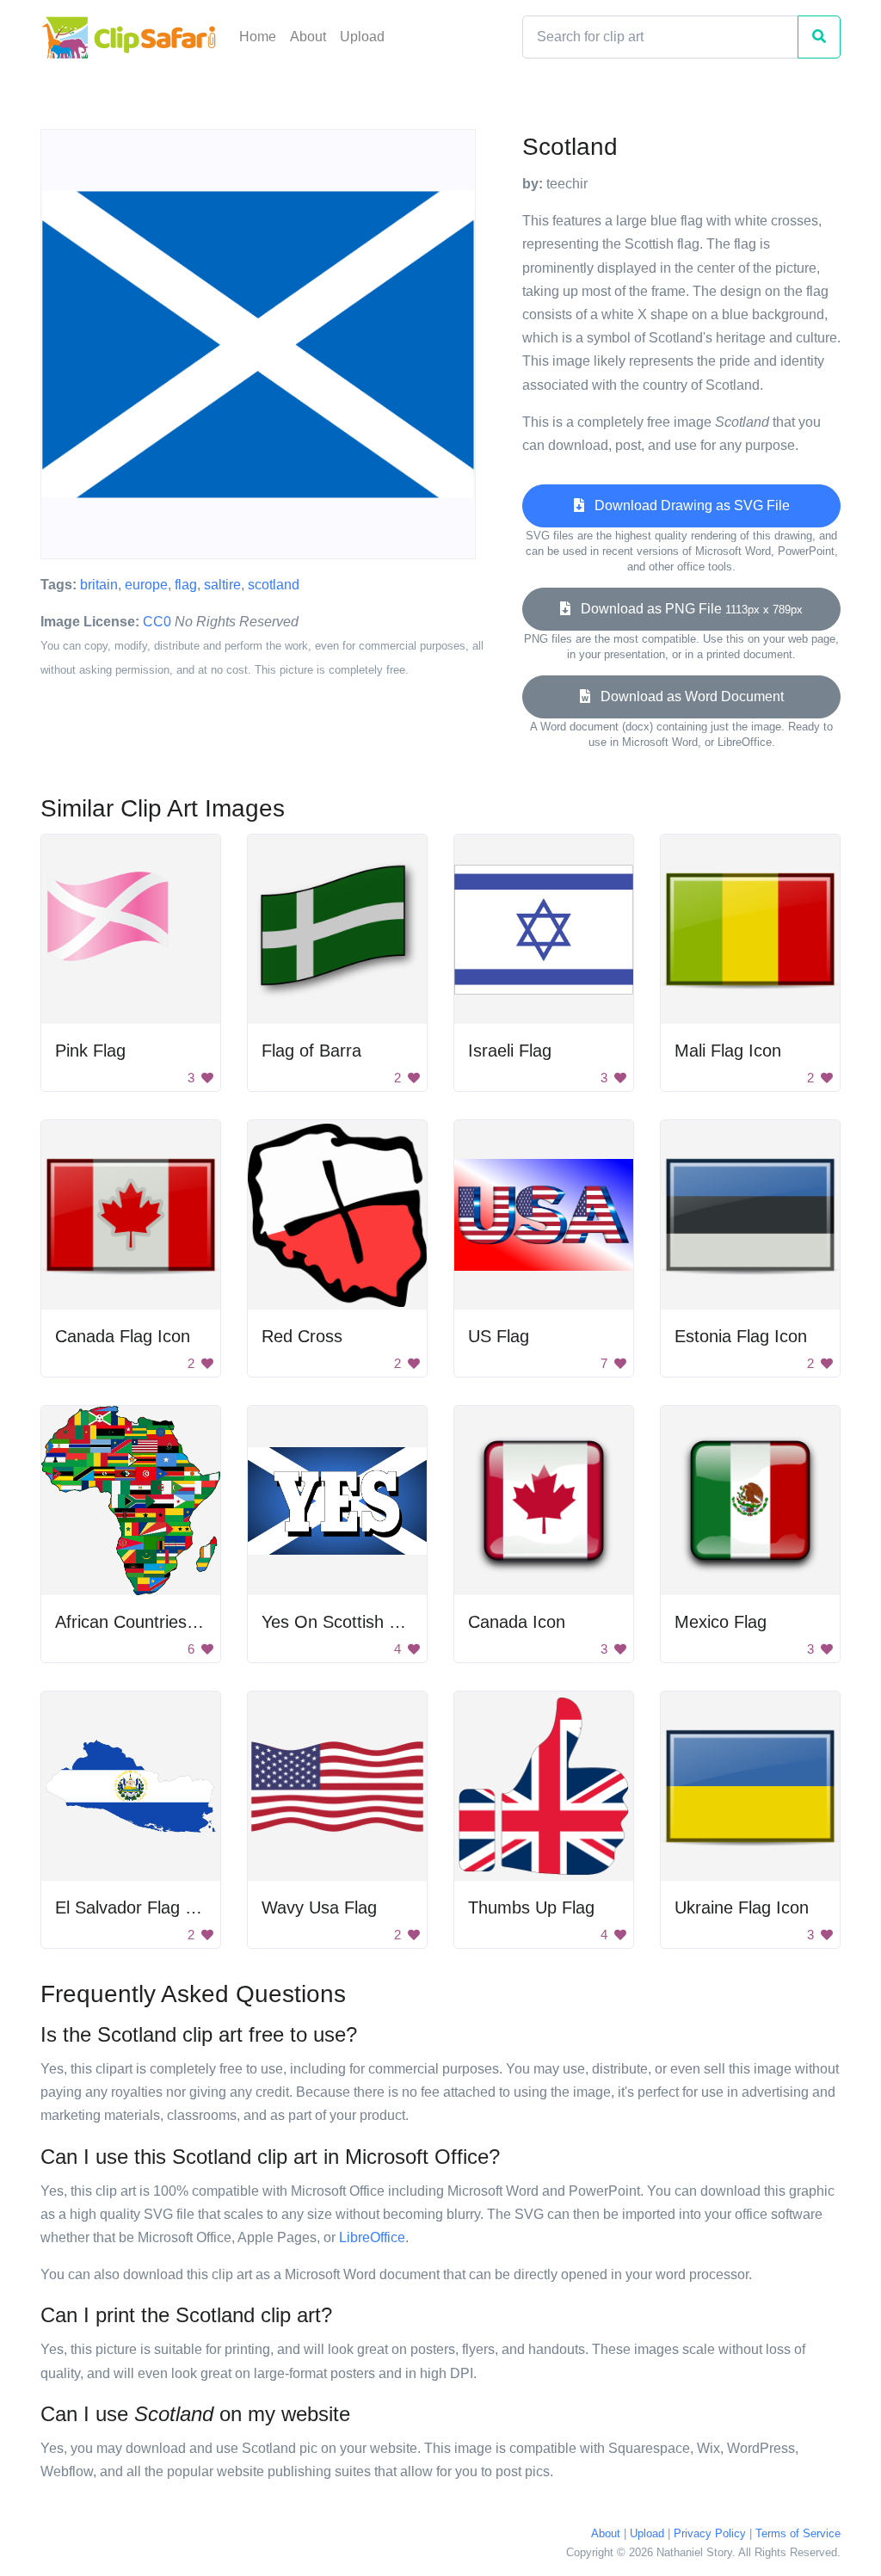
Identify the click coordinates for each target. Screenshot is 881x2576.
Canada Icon (517, 1622)
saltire (222, 585)
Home (258, 37)
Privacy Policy (710, 2533)
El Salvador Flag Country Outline (180, 1907)
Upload (362, 37)
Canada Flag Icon (123, 1336)
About (308, 37)
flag (186, 585)
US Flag (499, 1336)
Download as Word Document (687, 696)
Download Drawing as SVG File (687, 505)
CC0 (157, 622)
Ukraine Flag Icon (742, 1907)
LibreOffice (372, 2237)
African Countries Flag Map (159, 1622)
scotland (274, 585)
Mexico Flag (721, 1622)
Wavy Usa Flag (319, 1907)
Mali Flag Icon (728, 1051)
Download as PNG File (687, 609)
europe (146, 585)
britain (99, 585)
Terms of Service (798, 2533)
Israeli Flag (510, 1051)
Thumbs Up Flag (531, 1907)
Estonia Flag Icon (741, 1336)
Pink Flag (90, 1051)
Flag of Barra (311, 1051)
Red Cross (302, 1336)
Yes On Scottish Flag (342, 1622)
